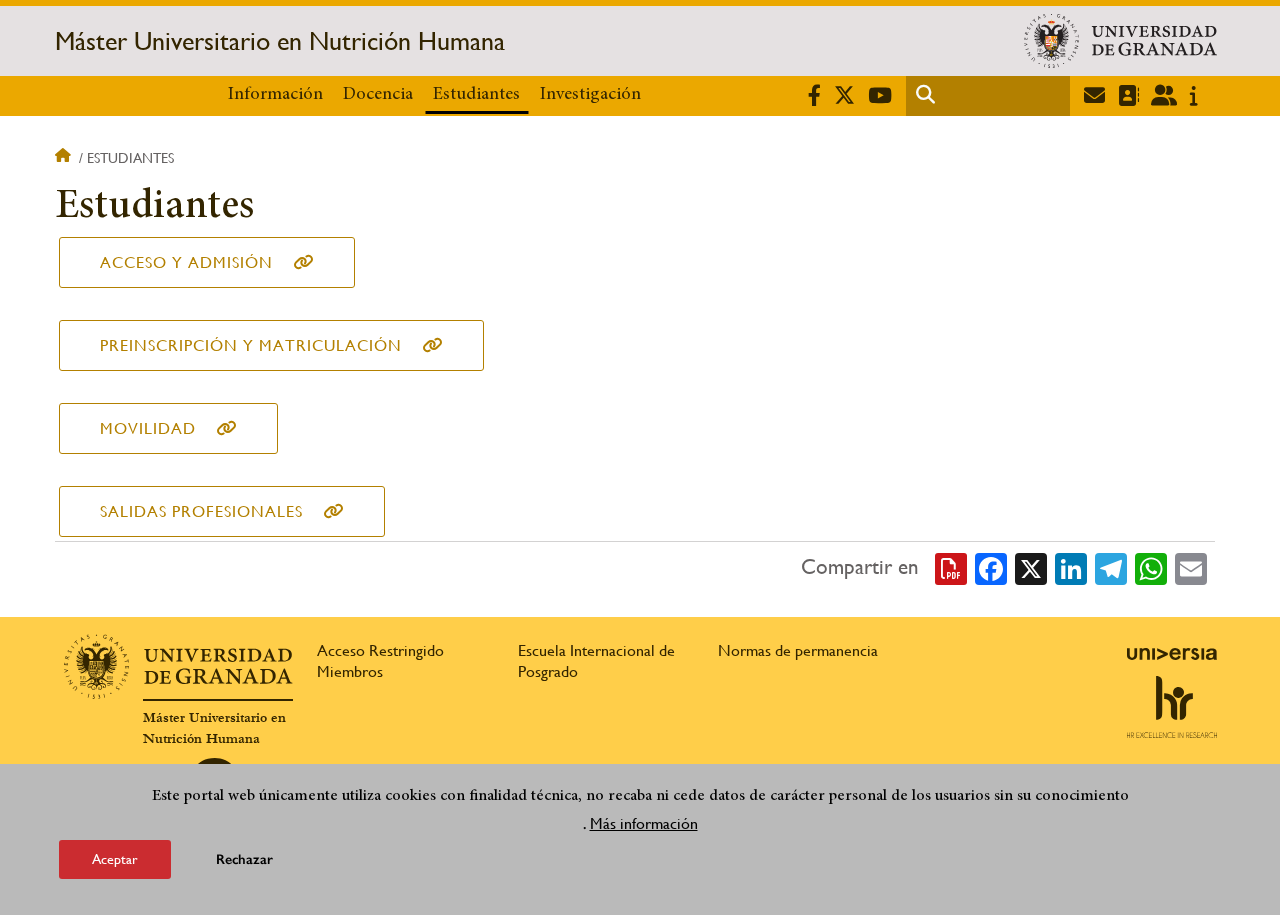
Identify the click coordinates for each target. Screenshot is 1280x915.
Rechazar (244, 859)
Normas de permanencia (798, 650)
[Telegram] (1111, 568)
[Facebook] (991, 568)
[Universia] (1172, 654)
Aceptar (115, 859)
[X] (1031, 568)
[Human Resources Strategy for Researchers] (1172, 707)
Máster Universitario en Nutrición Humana (280, 41)
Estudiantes (476, 95)
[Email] (1191, 568)
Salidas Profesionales (201, 511)
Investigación (590, 95)
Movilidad (148, 428)
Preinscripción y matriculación (251, 345)
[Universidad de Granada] (1120, 41)
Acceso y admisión (186, 262)
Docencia (378, 95)
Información (275, 95)
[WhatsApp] (1151, 568)
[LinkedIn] (1071, 568)
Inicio (65, 158)
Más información (644, 823)
